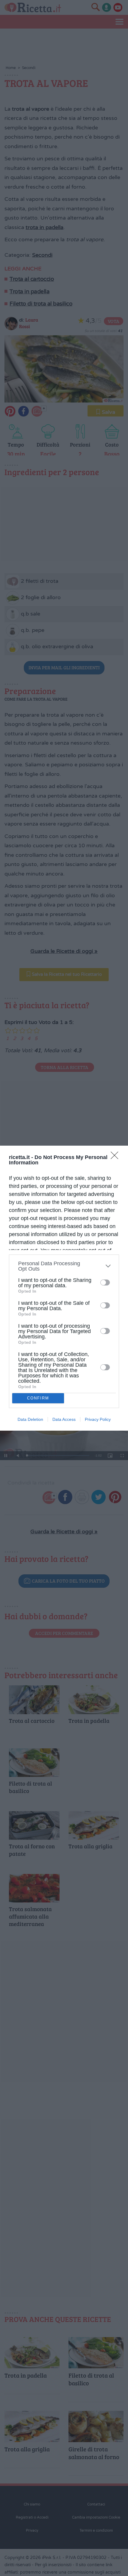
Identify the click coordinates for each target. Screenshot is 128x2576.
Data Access (64, 1419)
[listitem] (64, 1266)
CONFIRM (38, 1398)
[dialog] (64, 1288)
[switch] (105, 1282)
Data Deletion (30, 1419)
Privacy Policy (98, 1419)
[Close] (116, 1157)
